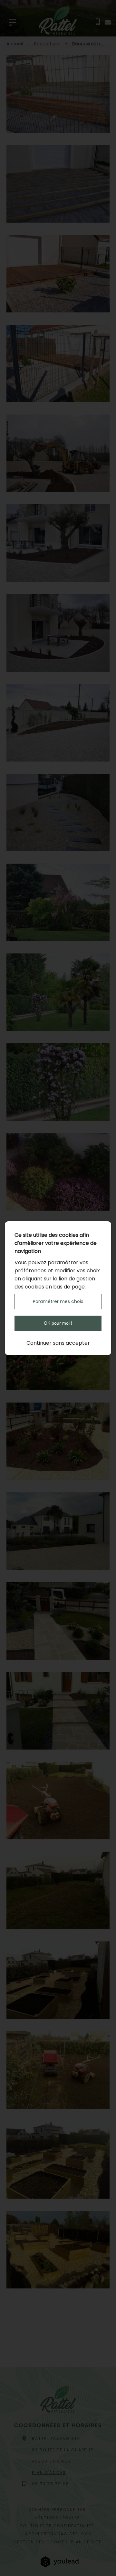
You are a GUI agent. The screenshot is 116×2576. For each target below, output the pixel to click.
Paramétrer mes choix (58, 1301)
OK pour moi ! (58, 1323)
